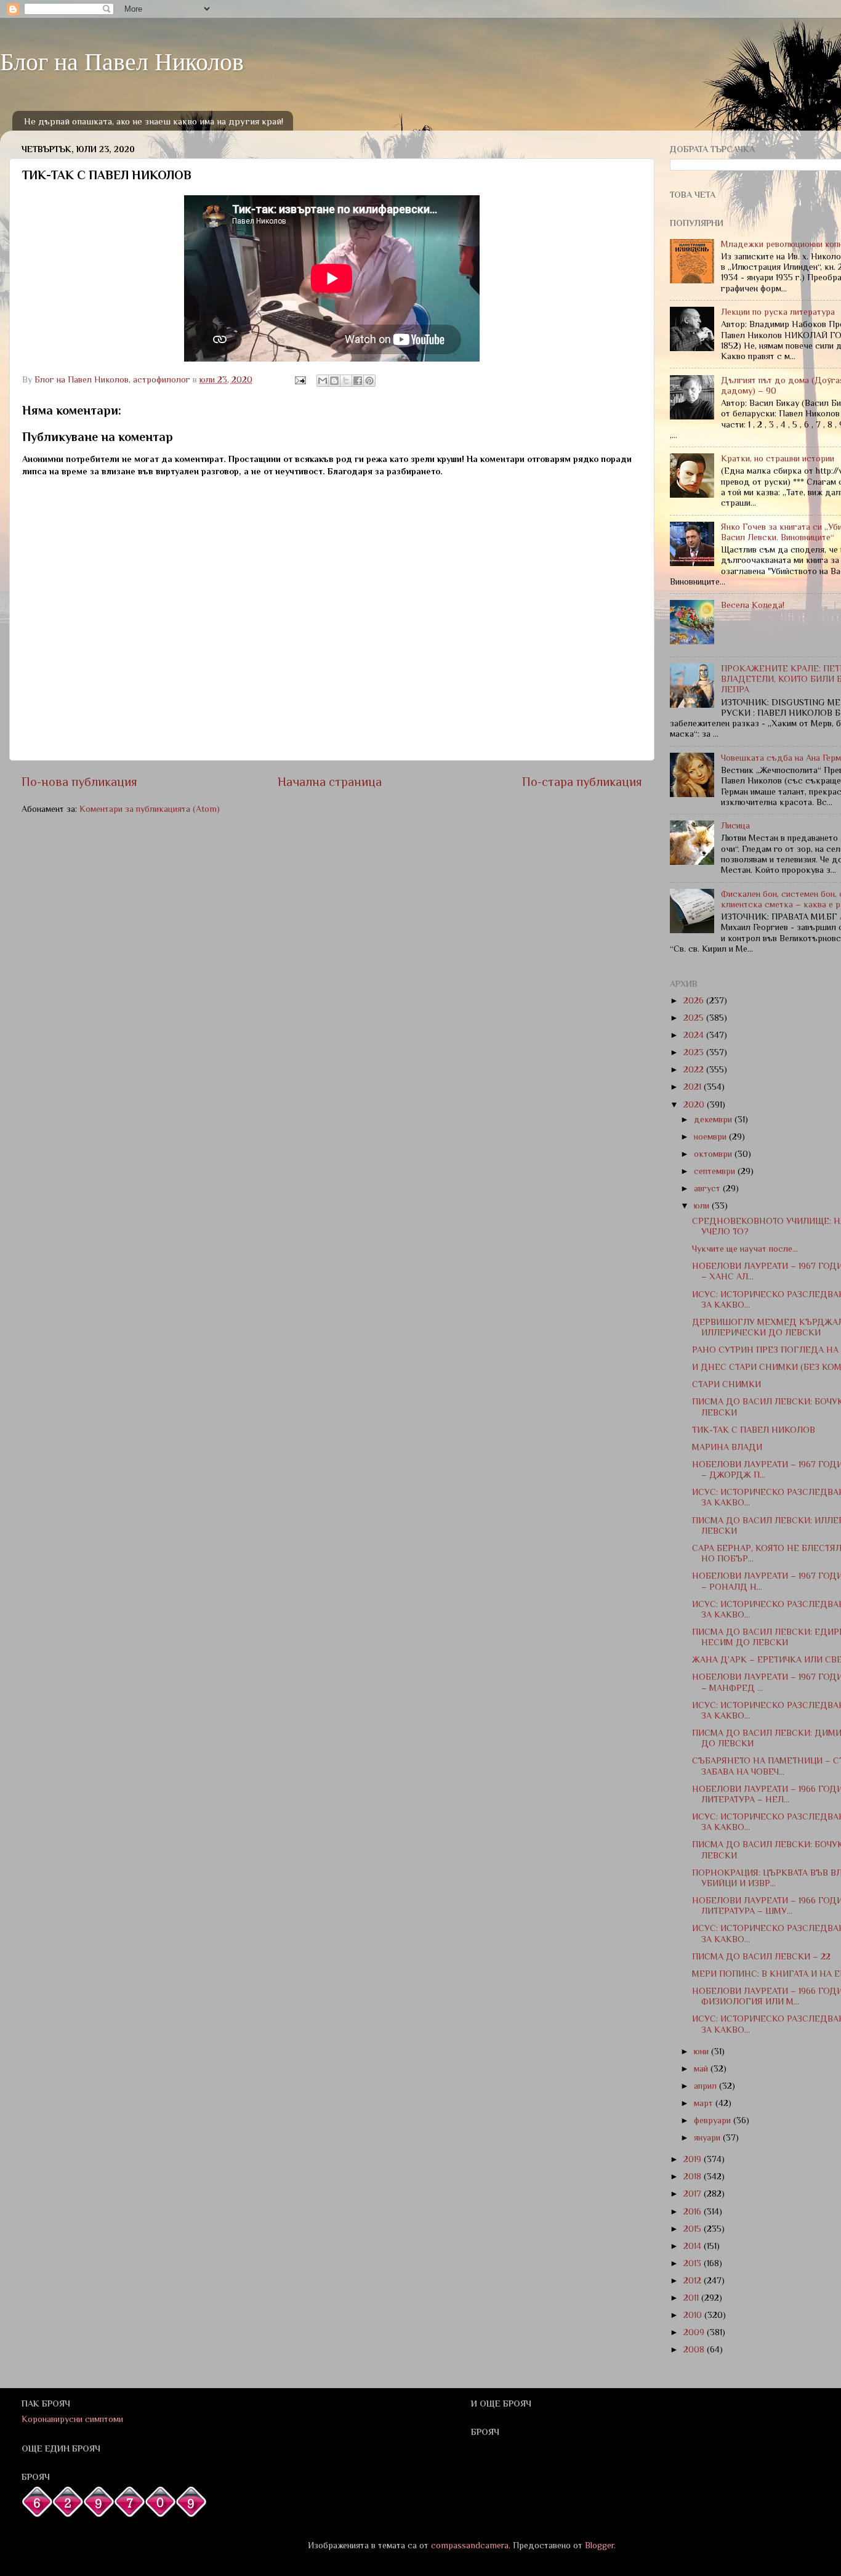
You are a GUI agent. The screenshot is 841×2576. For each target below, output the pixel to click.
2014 (694, 2246)
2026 (695, 1000)
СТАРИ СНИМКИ (726, 1384)
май (702, 2068)
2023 (695, 1052)
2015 (694, 2229)
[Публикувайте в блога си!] (334, 381)
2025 (695, 1018)
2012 (694, 2280)
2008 (695, 2349)
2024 (695, 1035)
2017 (694, 2193)
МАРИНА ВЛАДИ (727, 1447)
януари (708, 2137)
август (708, 1188)
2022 (695, 1069)
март (705, 2103)
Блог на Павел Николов (122, 61)
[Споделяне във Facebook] (358, 381)
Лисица (735, 825)
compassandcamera (470, 2545)
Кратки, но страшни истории (778, 458)
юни (702, 2051)
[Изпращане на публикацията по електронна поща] (300, 379)
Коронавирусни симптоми (72, 2419)
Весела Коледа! (753, 605)
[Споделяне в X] (346, 381)
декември (714, 1119)
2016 (694, 2211)
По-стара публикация (582, 782)
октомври (714, 1154)
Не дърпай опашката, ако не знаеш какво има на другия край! (154, 121)
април (706, 2086)
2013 (694, 2263)
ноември (711, 1136)
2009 (695, 2332)
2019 (694, 2159)
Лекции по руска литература (778, 312)
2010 (694, 2315)
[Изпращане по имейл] (323, 381)
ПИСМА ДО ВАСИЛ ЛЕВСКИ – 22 (761, 1956)
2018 (694, 2176)
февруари (714, 2120)
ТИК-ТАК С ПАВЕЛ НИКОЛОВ (754, 1430)
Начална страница (330, 782)
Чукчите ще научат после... (745, 1249)
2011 (692, 2298)
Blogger (599, 2545)
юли (703, 1205)
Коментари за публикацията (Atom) (150, 809)
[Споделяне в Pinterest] (369, 381)
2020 (695, 1104)
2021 (694, 1087)
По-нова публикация (79, 782)
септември (716, 1171)
